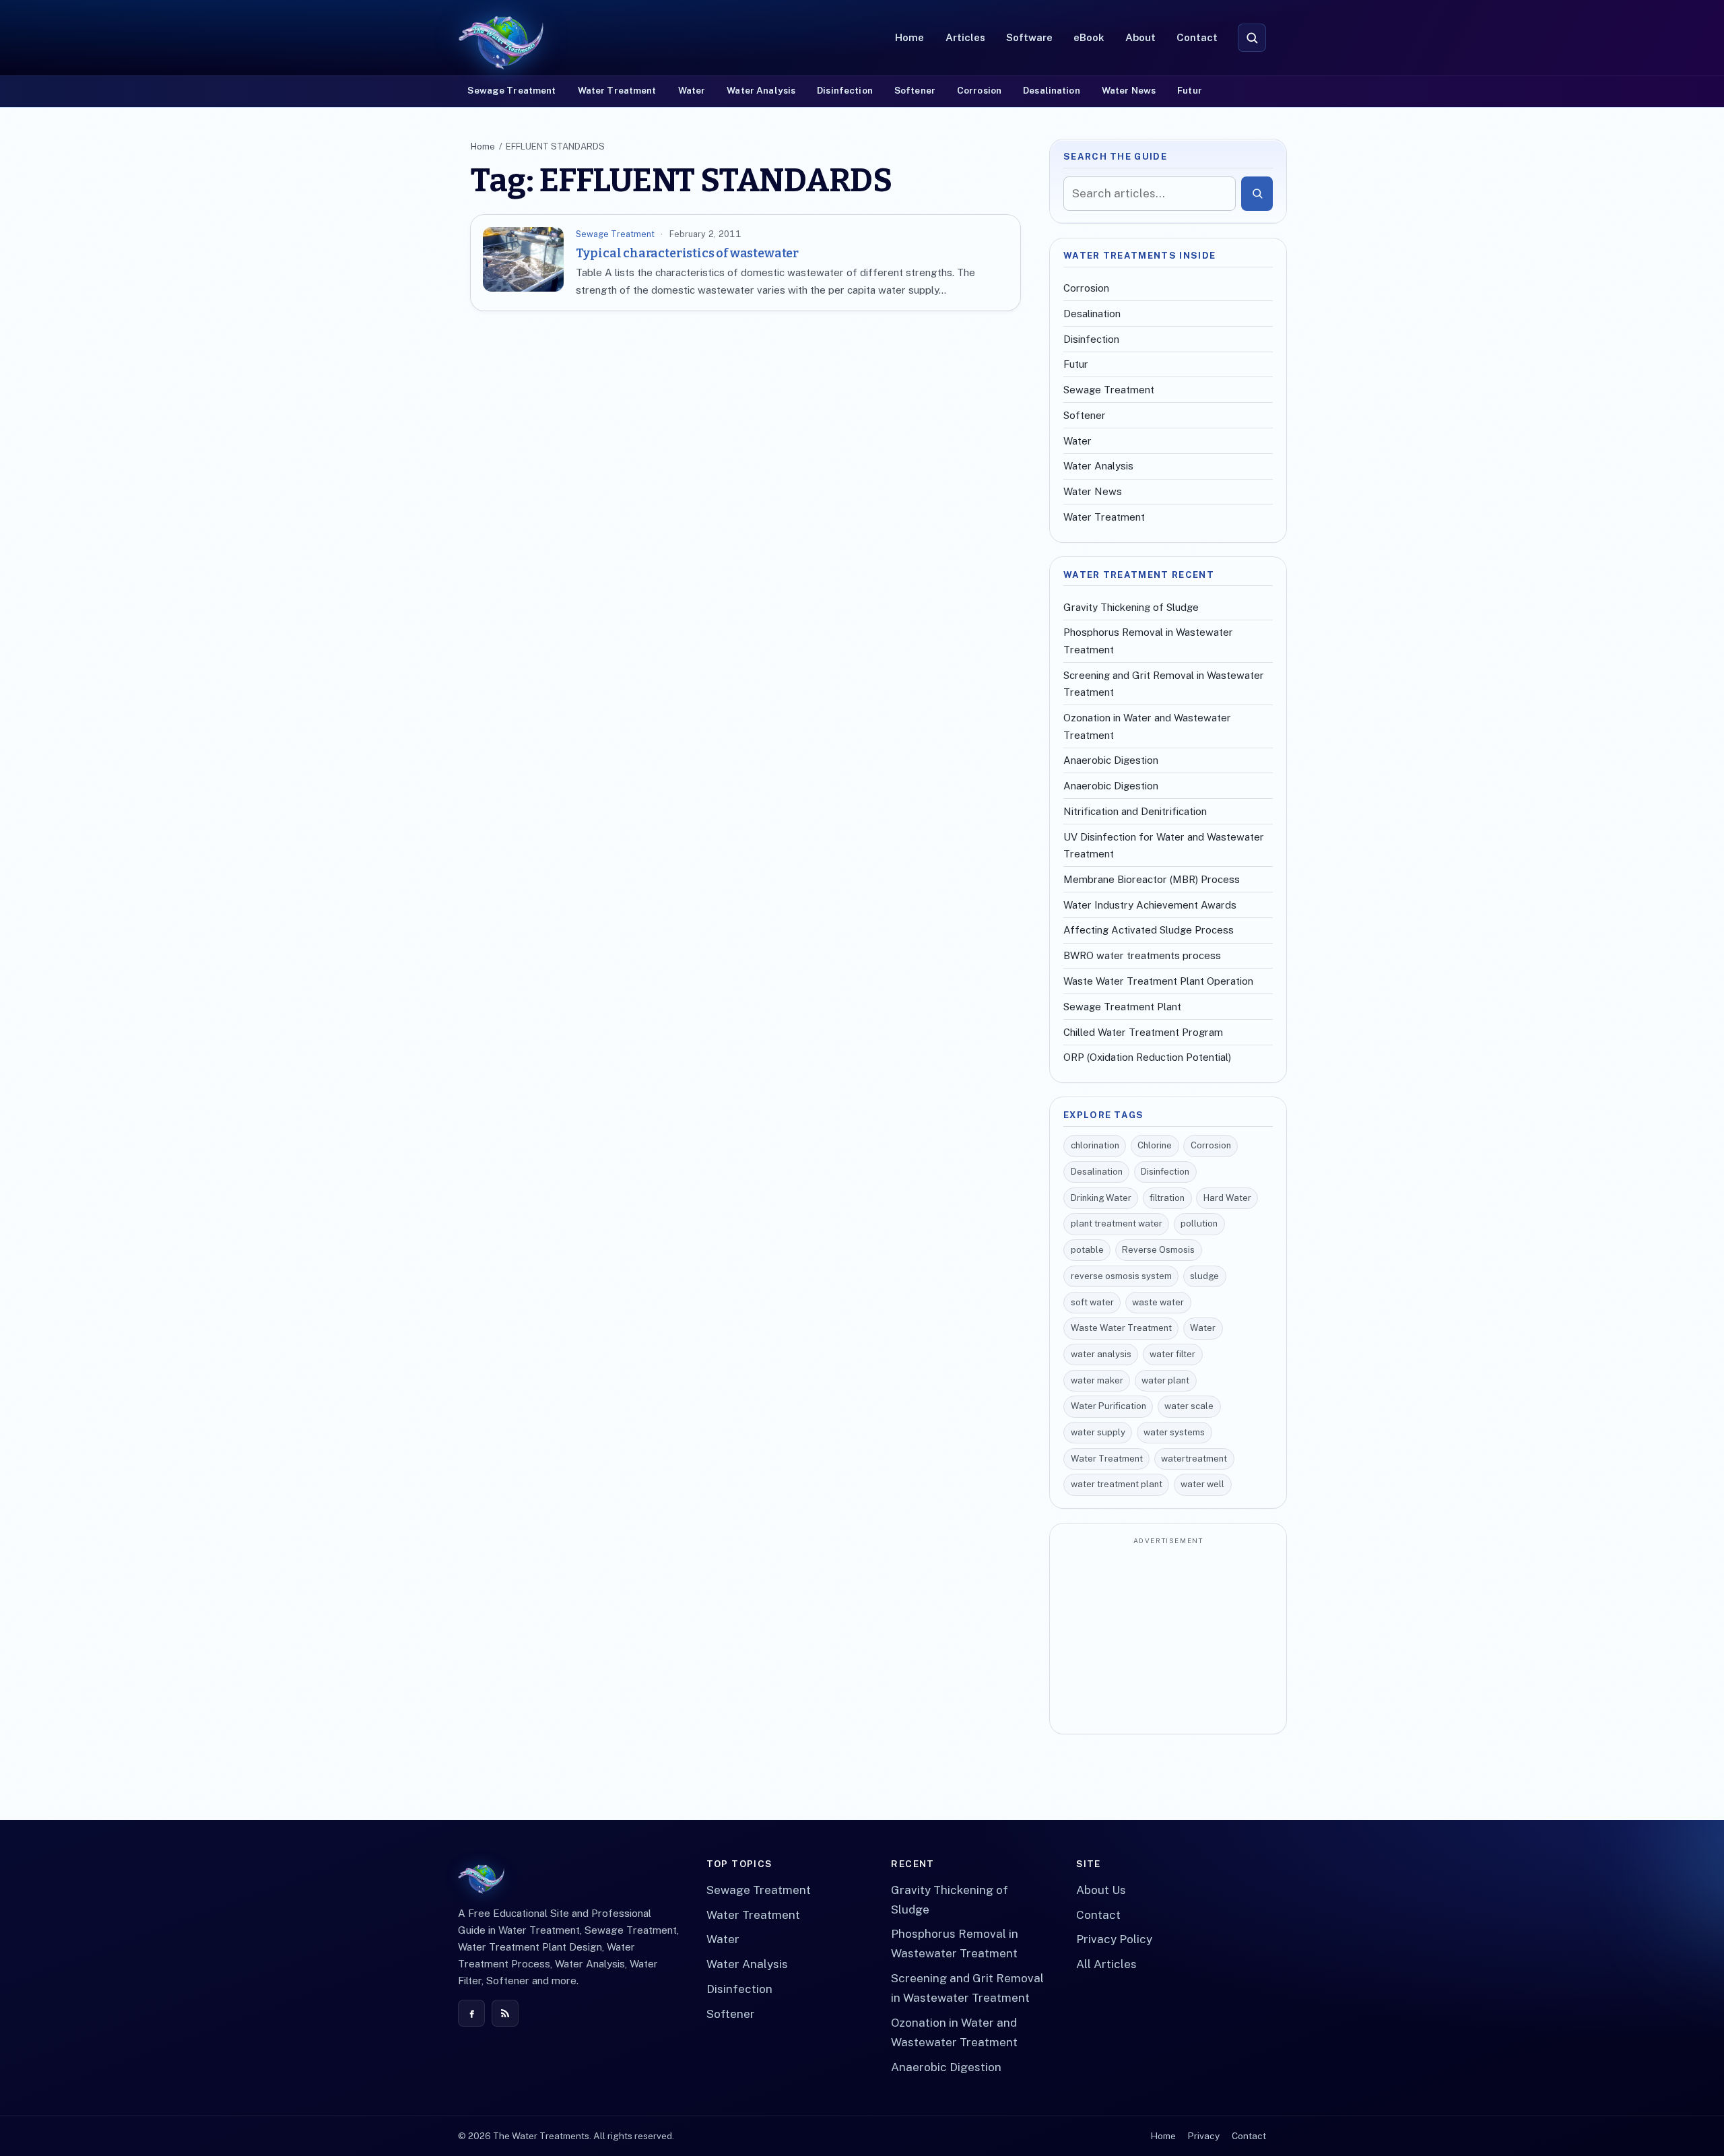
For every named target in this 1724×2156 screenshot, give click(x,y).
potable (1087, 1250)
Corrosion (979, 90)
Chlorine (1155, 1145)
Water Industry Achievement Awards (1150, 905)
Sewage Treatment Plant (1122, 1007)
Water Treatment (617, 90)
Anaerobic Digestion (1111, 760)
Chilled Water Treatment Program (1143, 1032)
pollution (1199, 1223)
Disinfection (845, 90)
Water (692, 90)
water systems (1174, 1432)
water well (1202, 1484)
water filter (1172, 1354)
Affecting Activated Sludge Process (1149, 930)
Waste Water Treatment (1121, 1328)
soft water (1092, 1302)
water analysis (1101, 1354)
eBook (1089, 37)
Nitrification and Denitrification (1135, 811)
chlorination (1095, 1145)
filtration (1167, 1198)
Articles (965, 37)
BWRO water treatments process (1142, 955)
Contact (1197, 37)
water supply (1098, 1432)
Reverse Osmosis (1158, 1250)
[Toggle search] (1252, 38)
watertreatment (1194, 1459)
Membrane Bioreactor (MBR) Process (1152, 879)
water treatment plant (1117, 1484)
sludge (1204, 1276)
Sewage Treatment (511, 90)
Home (909, 37)
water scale (1189, 1406)
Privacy (1203, 2136)
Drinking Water (1101, 1198)
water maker (1097, 1380)
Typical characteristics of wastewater (687, 253)
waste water (1158, 1302)
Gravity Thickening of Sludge (1131, 607)
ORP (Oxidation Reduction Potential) (1147, 1057)
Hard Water (1227, 1198)
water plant (1165, 1380)
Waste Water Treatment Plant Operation (1158, 981)
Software (1029, 37)
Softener (915, 90)
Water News (1129, 90)
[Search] (1257, 193)
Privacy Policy (1114, 1939)
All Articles (1106, 1964)
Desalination (1052, 90)
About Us (1101, 1890)
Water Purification (1108, 1406)
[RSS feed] (505, 2013)
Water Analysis (761, 90)
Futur (1190, 90)
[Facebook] (471, 2013)
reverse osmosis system (1121, 1276)
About (1140, 37)
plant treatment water (1117, 1223)
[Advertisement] (1168, 1637)
